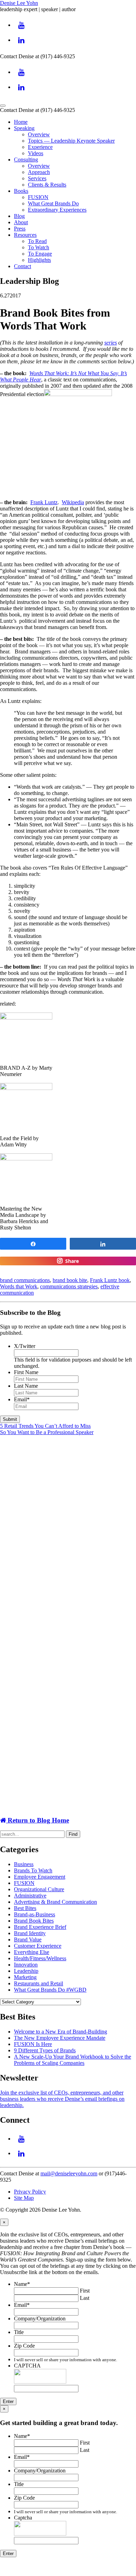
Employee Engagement (40, 1877)
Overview (39, 134)
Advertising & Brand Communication (55, 1902)
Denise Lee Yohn (19, 3)
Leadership (26, 1971)
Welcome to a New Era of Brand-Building (61, 2032)
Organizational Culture (39, 1889)
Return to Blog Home (37, 1820)
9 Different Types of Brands (45, 2050)
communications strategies (69, 1286)
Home (21, 122)
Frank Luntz (44, 502)
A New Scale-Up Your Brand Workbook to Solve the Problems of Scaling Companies (73, 2060)
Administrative (30, 1896)
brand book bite (70, 1280)
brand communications (25, 1280)
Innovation (26, 1965)
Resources (25, 235)
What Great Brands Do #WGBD (50, 1990)
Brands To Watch (33, 1870)
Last (85, 2298)
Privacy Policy (30, 2192)
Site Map (24, 2198)
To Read (37, 241)
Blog (19, 216)
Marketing (25, 1977)
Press (20, 229)
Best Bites (25, 1908)
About (21, 222)
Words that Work (19, 1286)
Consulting (26, 160)
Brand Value (28, 1939)
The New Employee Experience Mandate (60, 2038)
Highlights (39, 260)
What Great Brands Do (53, 203)
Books (21, 191)
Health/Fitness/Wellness (40, 1958)
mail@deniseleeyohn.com (69, 2173)
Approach (39, 172)
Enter (8, 2401)
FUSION (38, 197)
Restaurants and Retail (39, 1983)
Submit (10, 1419)
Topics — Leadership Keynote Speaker (71, 141)
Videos (36, 153)
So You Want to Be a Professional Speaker (47, 1432)
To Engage (40, 254)
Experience (40, 147)
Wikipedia (73, 502)
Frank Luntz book (110, 1280)
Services (37, 178)
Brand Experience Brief (40, 1927)
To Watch (39, 247)
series (111, 343)
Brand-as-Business (35, 1914)
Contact (22, 266)
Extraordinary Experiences (57, 210)
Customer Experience (38, 1946)
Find (73, 1834)
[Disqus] (68, 1529)
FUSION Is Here (33, 2044)
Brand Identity (30, 1933)
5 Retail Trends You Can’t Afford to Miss (45, 1426)
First (85, 2291)
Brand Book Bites (34, 1921)
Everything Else (32, 1952)
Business (24, 1864)
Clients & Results (47, 185)
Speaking (24, 128)
